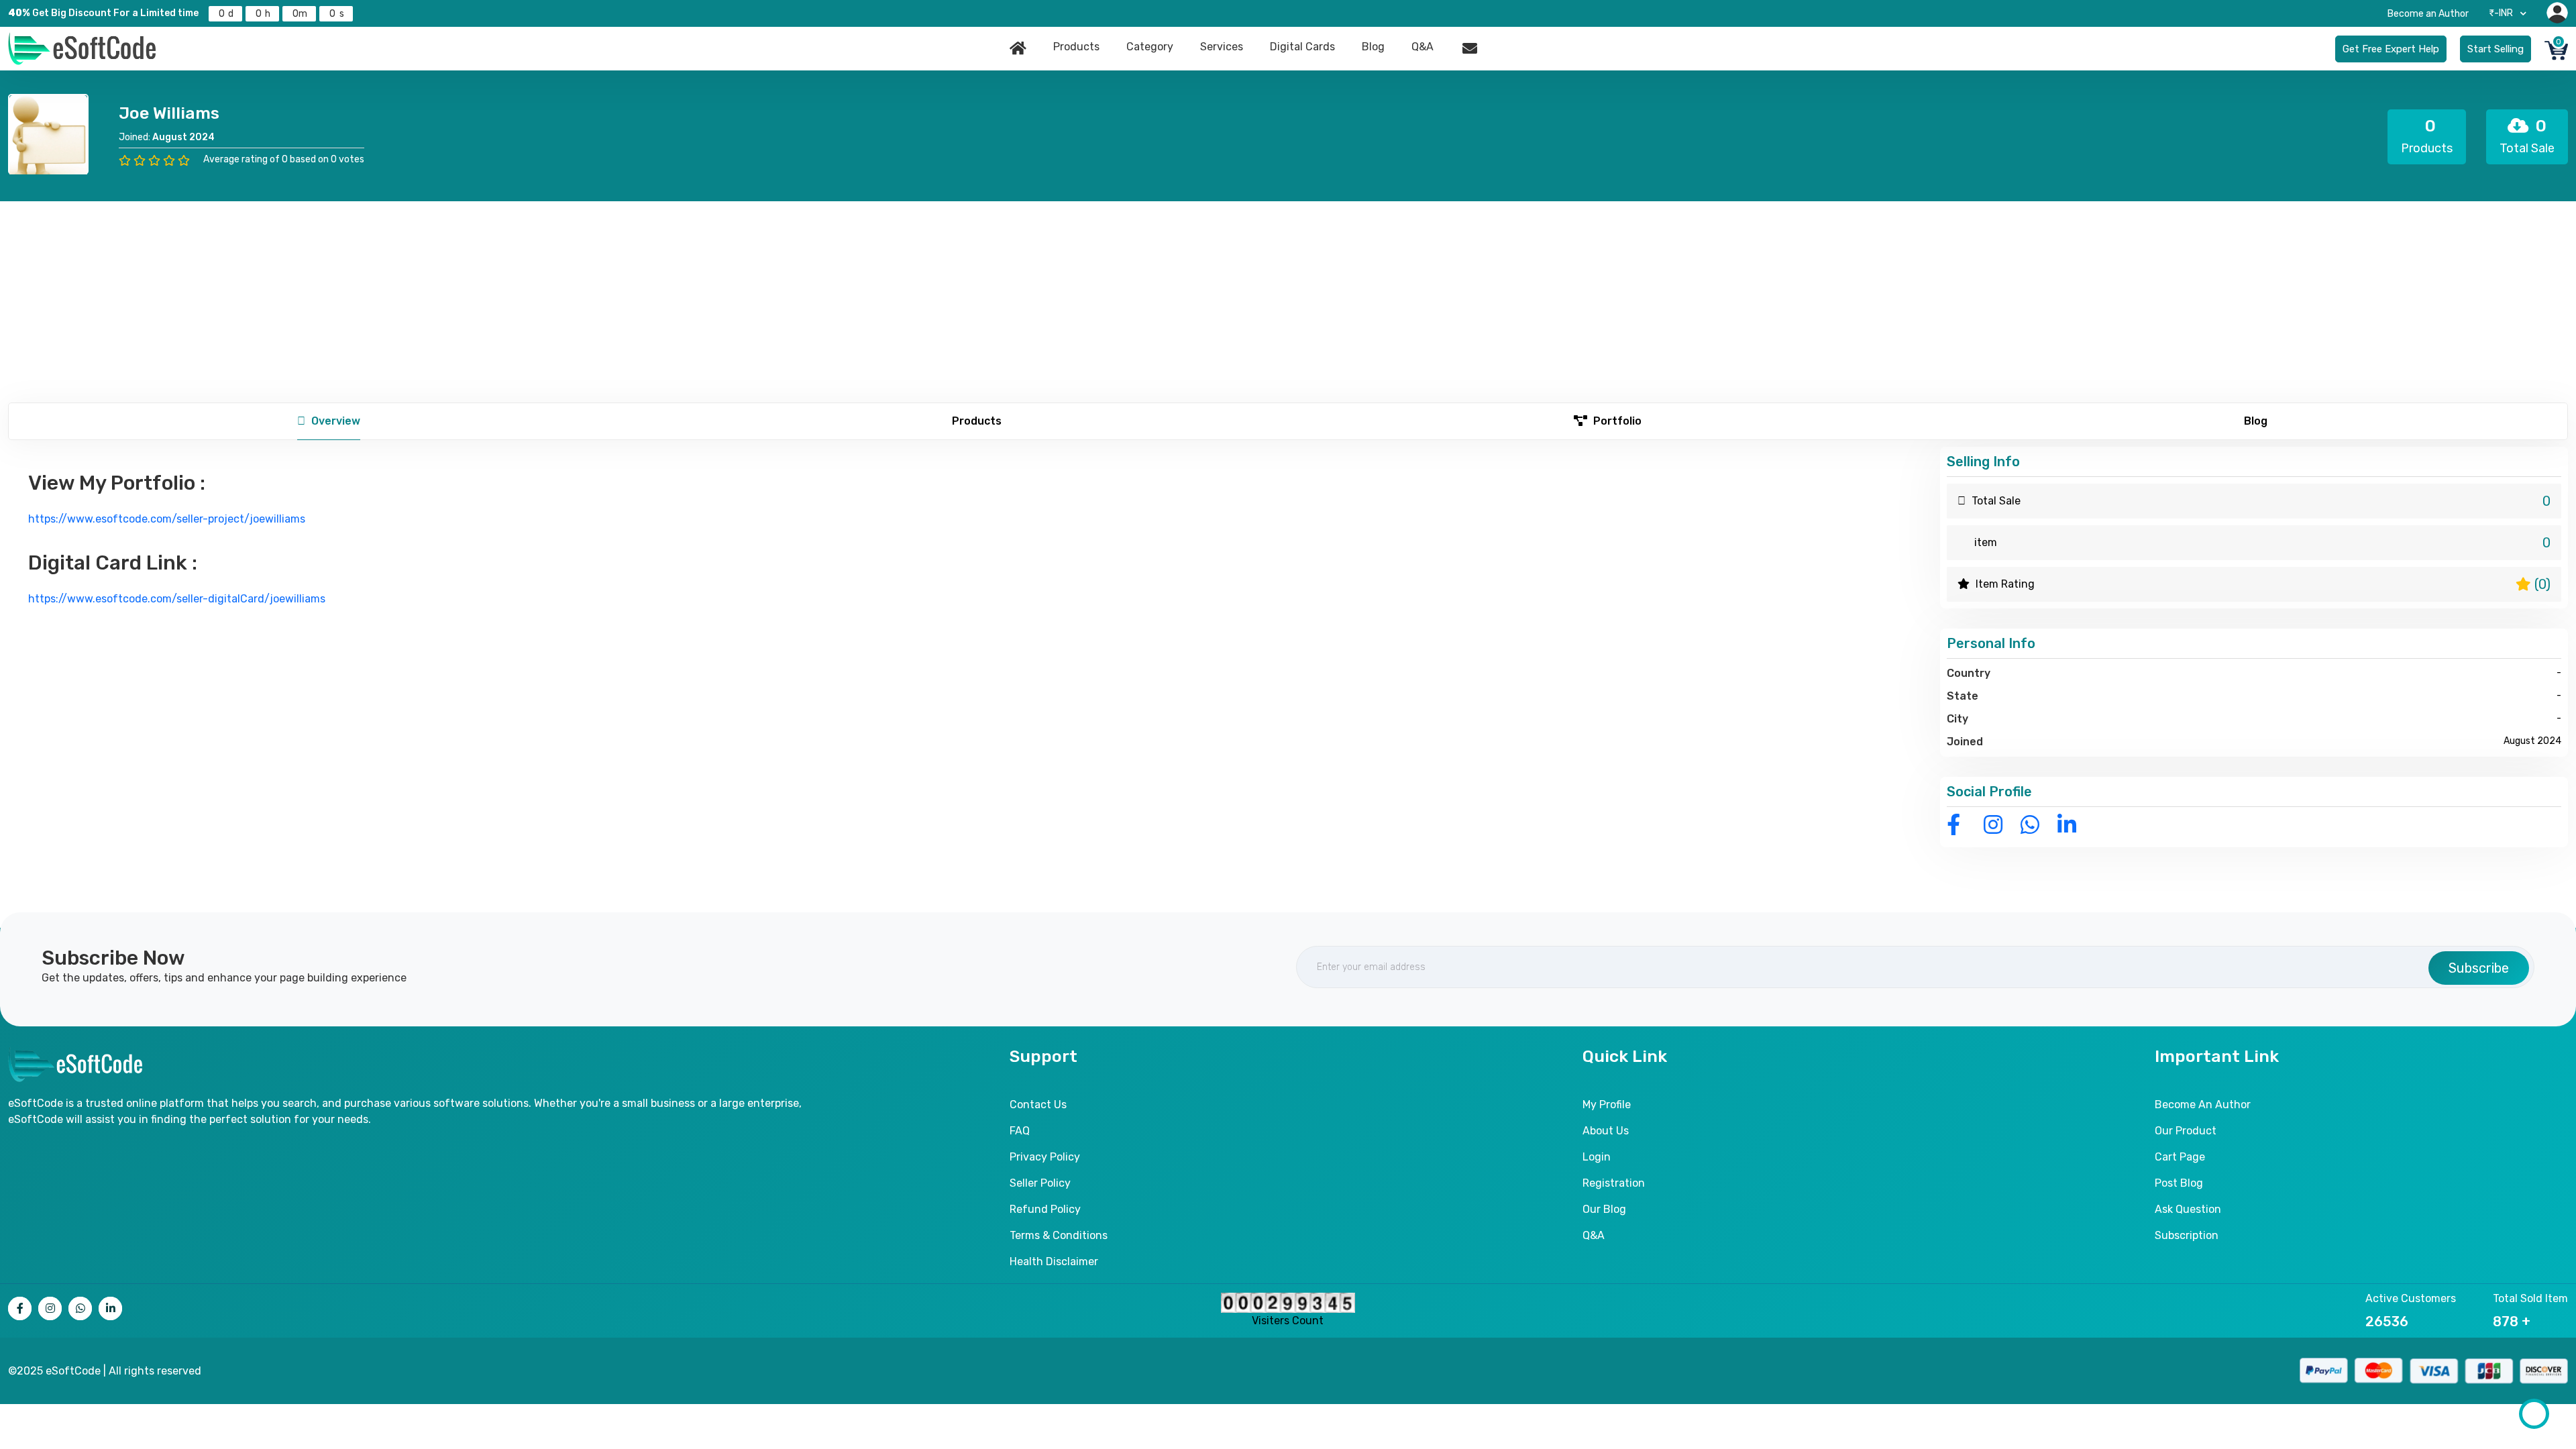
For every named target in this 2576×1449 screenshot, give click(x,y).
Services (1222, 47)
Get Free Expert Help (2391, 49)
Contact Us (1038, 1105)
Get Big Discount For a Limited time (103, 13)
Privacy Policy (1045, 1157)
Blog (1373, 47)
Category (1150, 47)
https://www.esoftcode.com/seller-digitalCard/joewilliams (177, 599)
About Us (1606, 1131)
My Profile (1607, 1105)
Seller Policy (1040, 1183)
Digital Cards (1302, 47)
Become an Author (2428, 14)
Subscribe (2479, 968)
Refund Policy (1045, 1209)
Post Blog (2179, 1183)
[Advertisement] (1288, 302)
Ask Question (2188, 1209)
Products (1076, 47)
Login (1597, 1157)
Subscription (2187, 1235)
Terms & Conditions (1059, 1235)
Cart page (2180, 1157)
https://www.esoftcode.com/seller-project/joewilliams (167, 519)
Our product (2186, 1131)
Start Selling (2495, 49)
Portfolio (1616, 421)
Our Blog (1604, 1209)
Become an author (2203, 1105)
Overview (334, 421)
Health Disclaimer (1054, 1262)
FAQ (1020, 1131)
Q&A (1423, 47)
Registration (1614, 1183)
